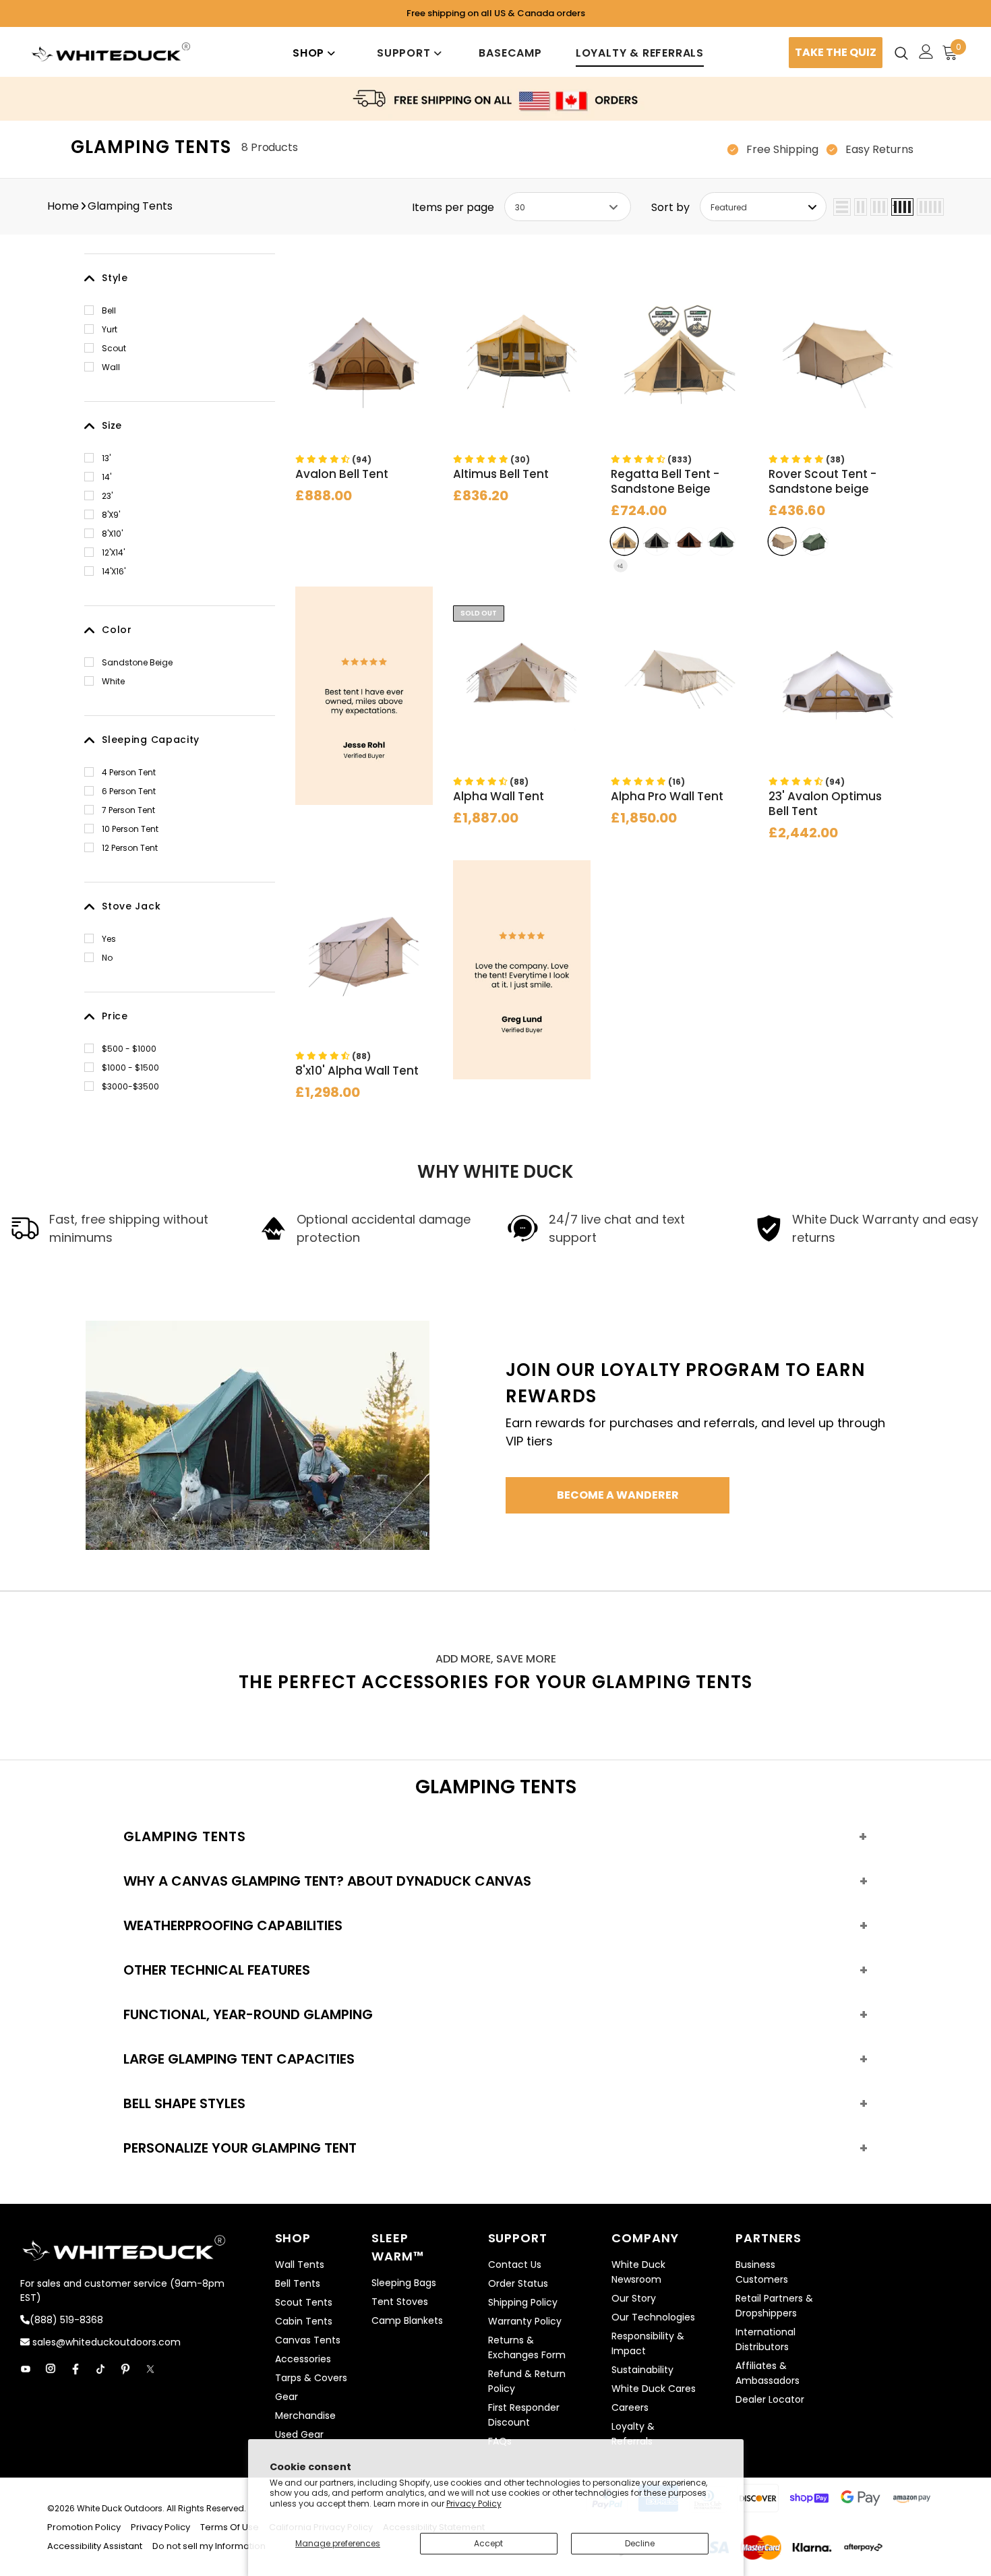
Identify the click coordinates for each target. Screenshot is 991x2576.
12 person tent (130, 848)
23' (107, 496)
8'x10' (112, 534)
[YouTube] (26, 2369)
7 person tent (128, 810)
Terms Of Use (230, 2527)
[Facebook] (76, 2369)
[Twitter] (150, 2369)
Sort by (670, 207)
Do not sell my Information (209, 2546)
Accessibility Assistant (95, 2546)
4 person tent (129, 772)
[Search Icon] (901, 53)
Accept (488, 2543)
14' (107, 477)
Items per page (453, 207)
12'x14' (113, 552)
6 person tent (129, 791)
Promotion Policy (85, 2527)
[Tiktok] (100, 2369)
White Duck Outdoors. (121, 2508)
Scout (114, 348)
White (113, 681)
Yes (109, 939)
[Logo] (111, 52)
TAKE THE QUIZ (836, 52)
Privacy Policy (474, 2504)
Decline (640, 2543)
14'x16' (114, 571)
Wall (111, 367)
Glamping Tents (130, 206)
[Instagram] (51, 2369)
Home (63, 206)
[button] (333, 459)
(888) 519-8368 (66, 2320)
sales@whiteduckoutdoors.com (105, 2342)
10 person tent (130, 829)
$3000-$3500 (130, 1086)
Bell (109, 310)
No (107, 958)
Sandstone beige (137, 662)
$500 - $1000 (129, 1049)
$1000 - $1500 (130, 1068)
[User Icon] (926, 52)
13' (106, 458)
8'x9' (111, 515)
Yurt (110, 329)
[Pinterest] (125, 2369)
